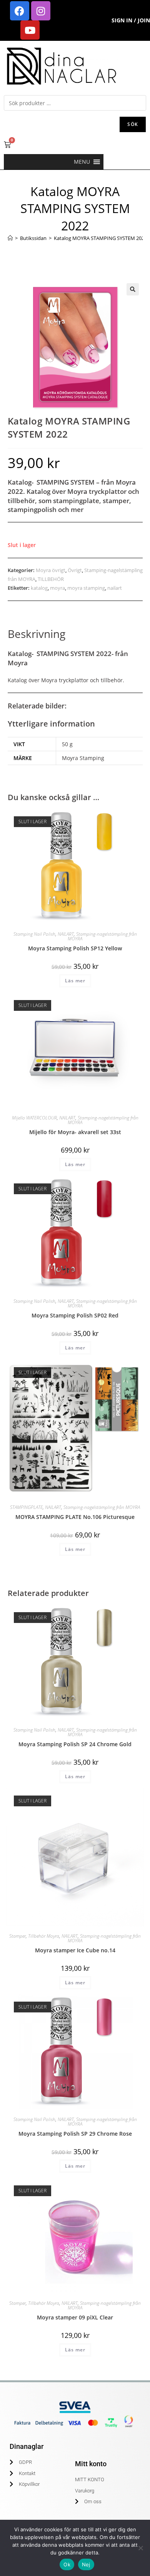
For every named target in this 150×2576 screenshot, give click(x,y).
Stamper (17, 1936)
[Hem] (10, 238)
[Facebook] (20, 11)
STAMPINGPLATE (26, 1507)
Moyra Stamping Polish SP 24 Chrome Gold (75, 1744)
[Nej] (140, 2548)
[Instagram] (41, 11)
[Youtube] (30, 30)
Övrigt (75, 570)
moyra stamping (86, 588)
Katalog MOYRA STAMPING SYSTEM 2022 (100, 238)
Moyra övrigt (51, 570)
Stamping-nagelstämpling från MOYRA (102, 936)
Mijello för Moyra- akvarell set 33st (75, 1132)
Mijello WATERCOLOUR (34, 1118)
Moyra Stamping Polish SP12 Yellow (75, 948)
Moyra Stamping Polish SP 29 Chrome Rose (75, 2134)
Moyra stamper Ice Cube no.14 (75, 1950)
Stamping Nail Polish (34, 934)
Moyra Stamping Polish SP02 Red (75, 1315)
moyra (57, 588)
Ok (67, 2564)
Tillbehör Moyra (44, 1936)
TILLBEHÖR (51, 579)
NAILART (66, 934)
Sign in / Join (131, 20)
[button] (82, 162)
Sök (133, 124)
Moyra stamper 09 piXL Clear (75, 2317)
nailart (115, 588)
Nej (86, 2564)
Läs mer (75, 981)
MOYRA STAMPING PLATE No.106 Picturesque (75, 1517)
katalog (39, 588)
